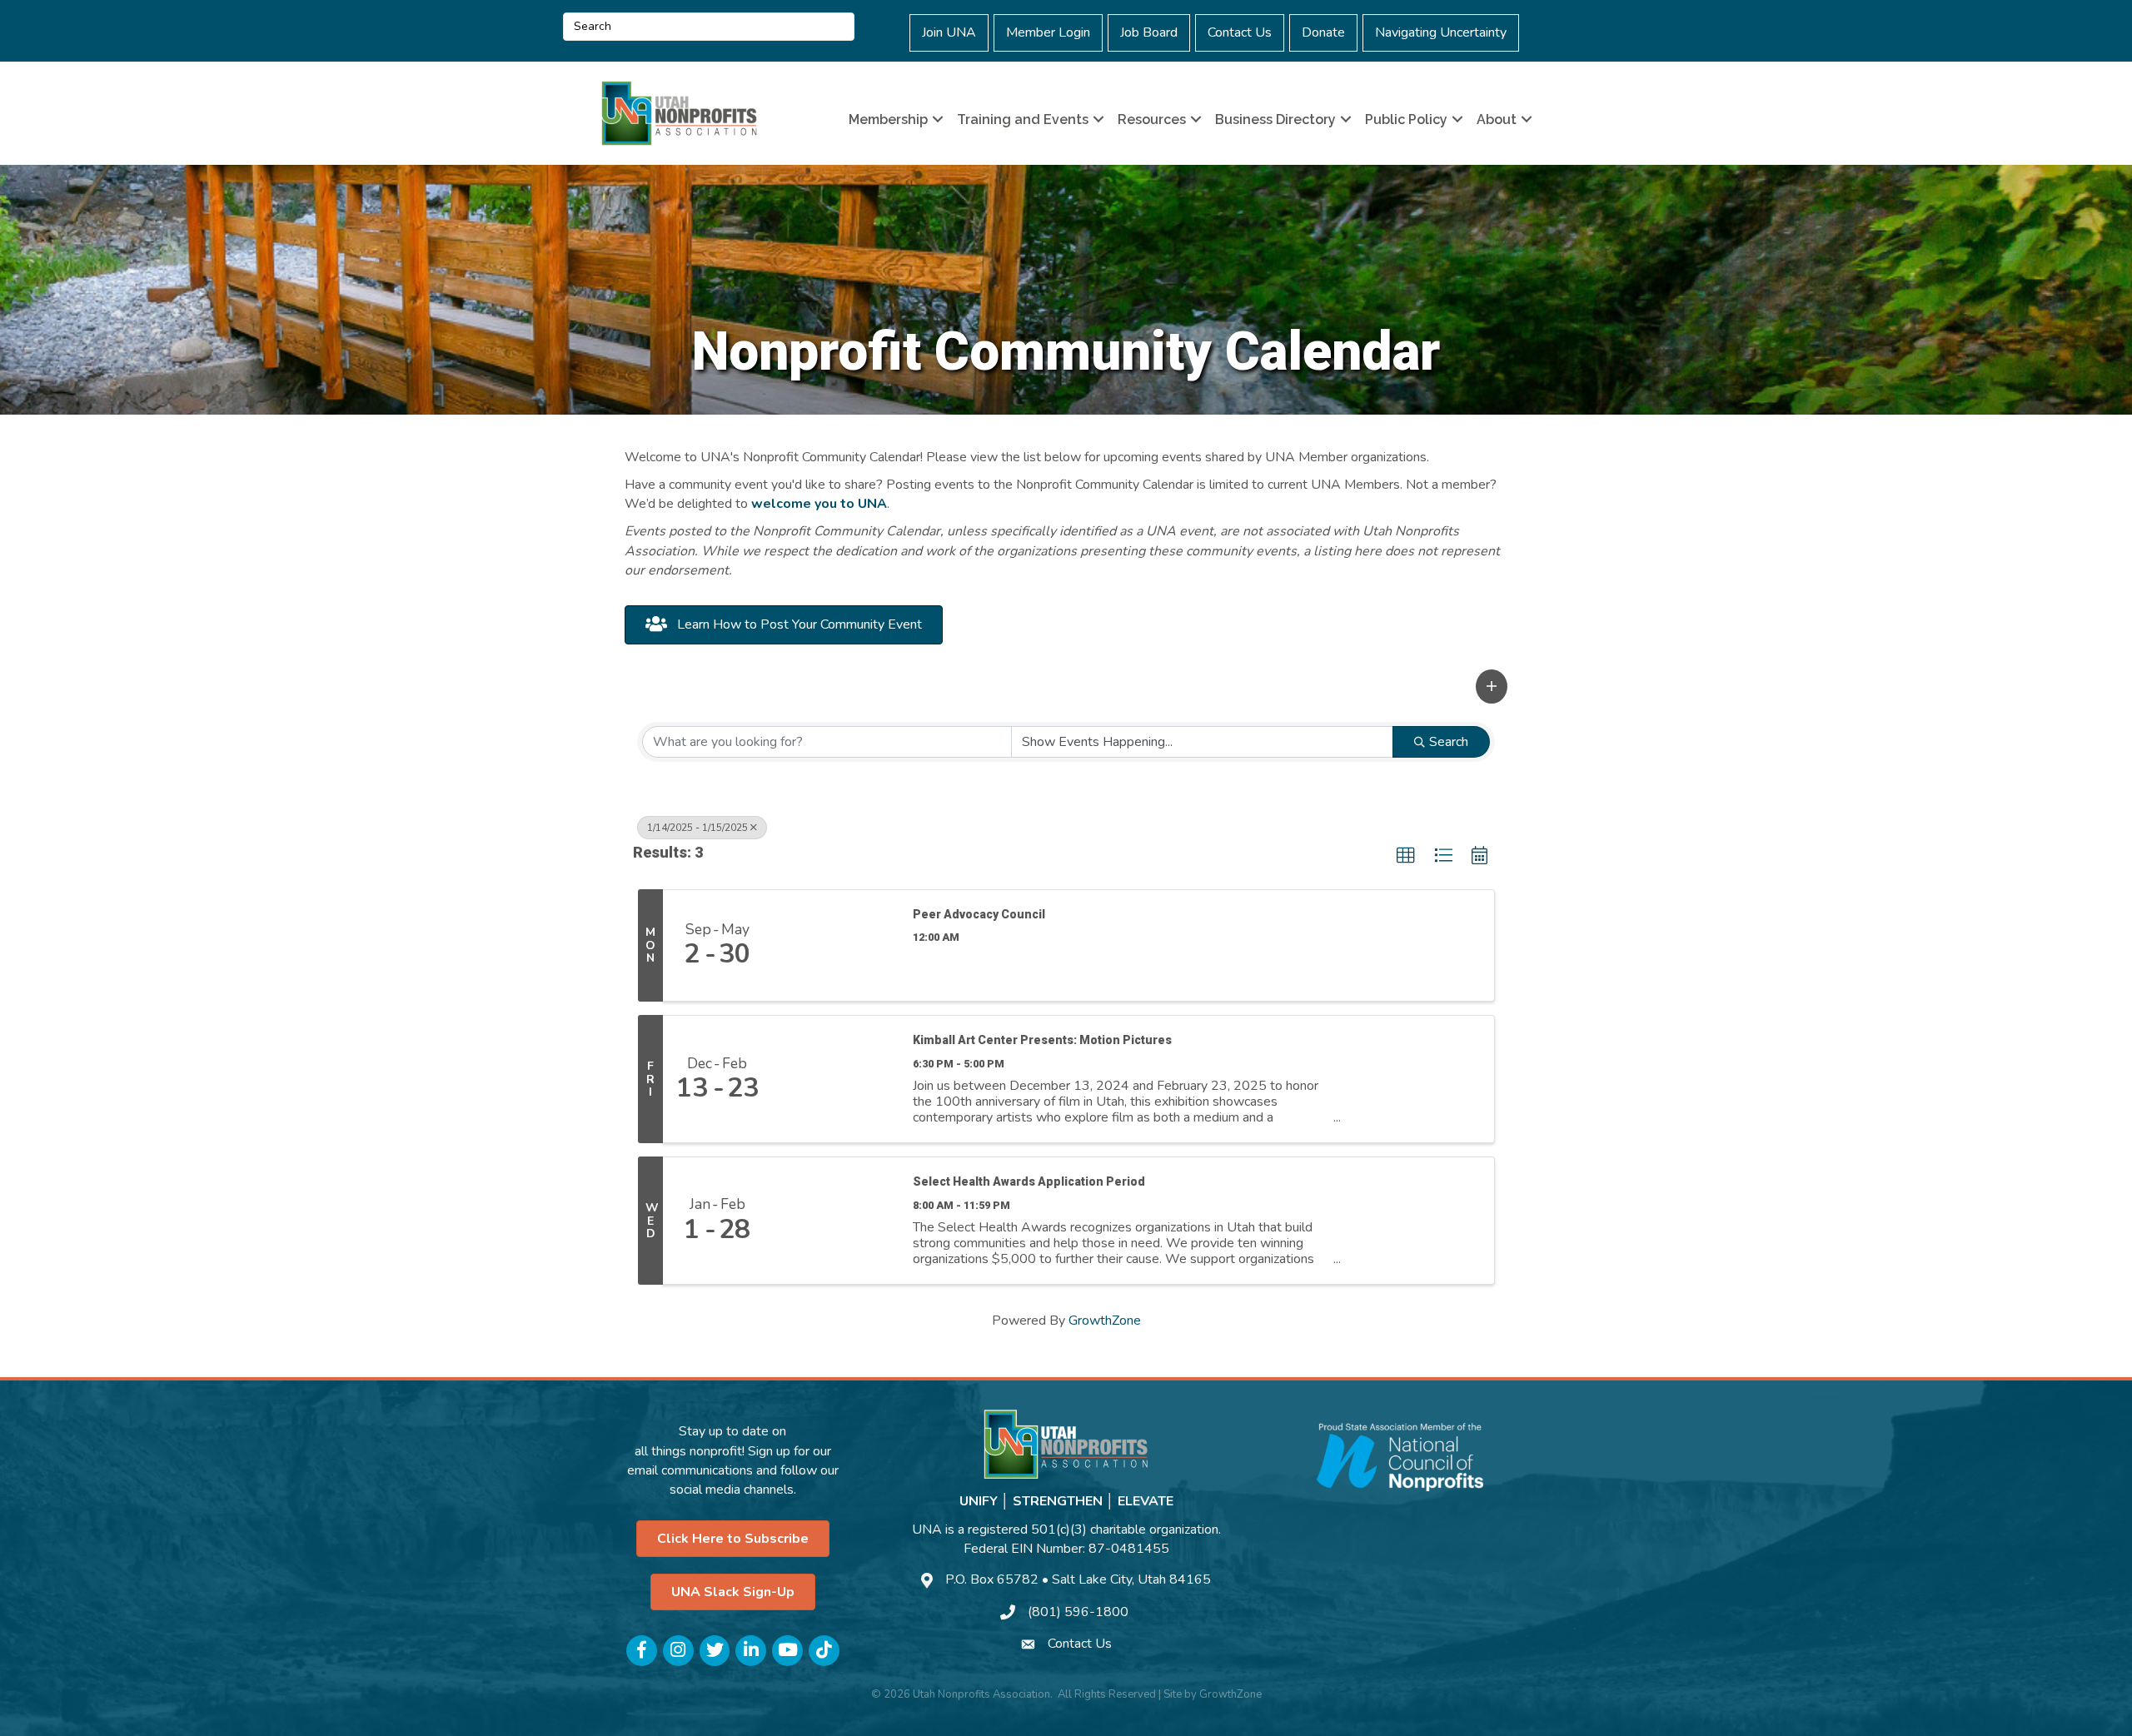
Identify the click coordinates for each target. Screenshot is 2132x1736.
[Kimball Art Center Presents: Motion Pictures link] (834, 1079)
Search (1449, 742)
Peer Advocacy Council (979, 914)
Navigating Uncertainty (1441, 32)
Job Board (1149, 32)
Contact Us (1240, 32)
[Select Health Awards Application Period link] (834, 1221)
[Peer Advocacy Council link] (834, 946)
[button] (1492, 686)
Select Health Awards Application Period (1029, 1181)
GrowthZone (1105, 1321)
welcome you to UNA (819, 504)
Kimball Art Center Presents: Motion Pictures (1042, 1040)
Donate (1323, 32)
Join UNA (949, 32)
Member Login (1048, 32)
